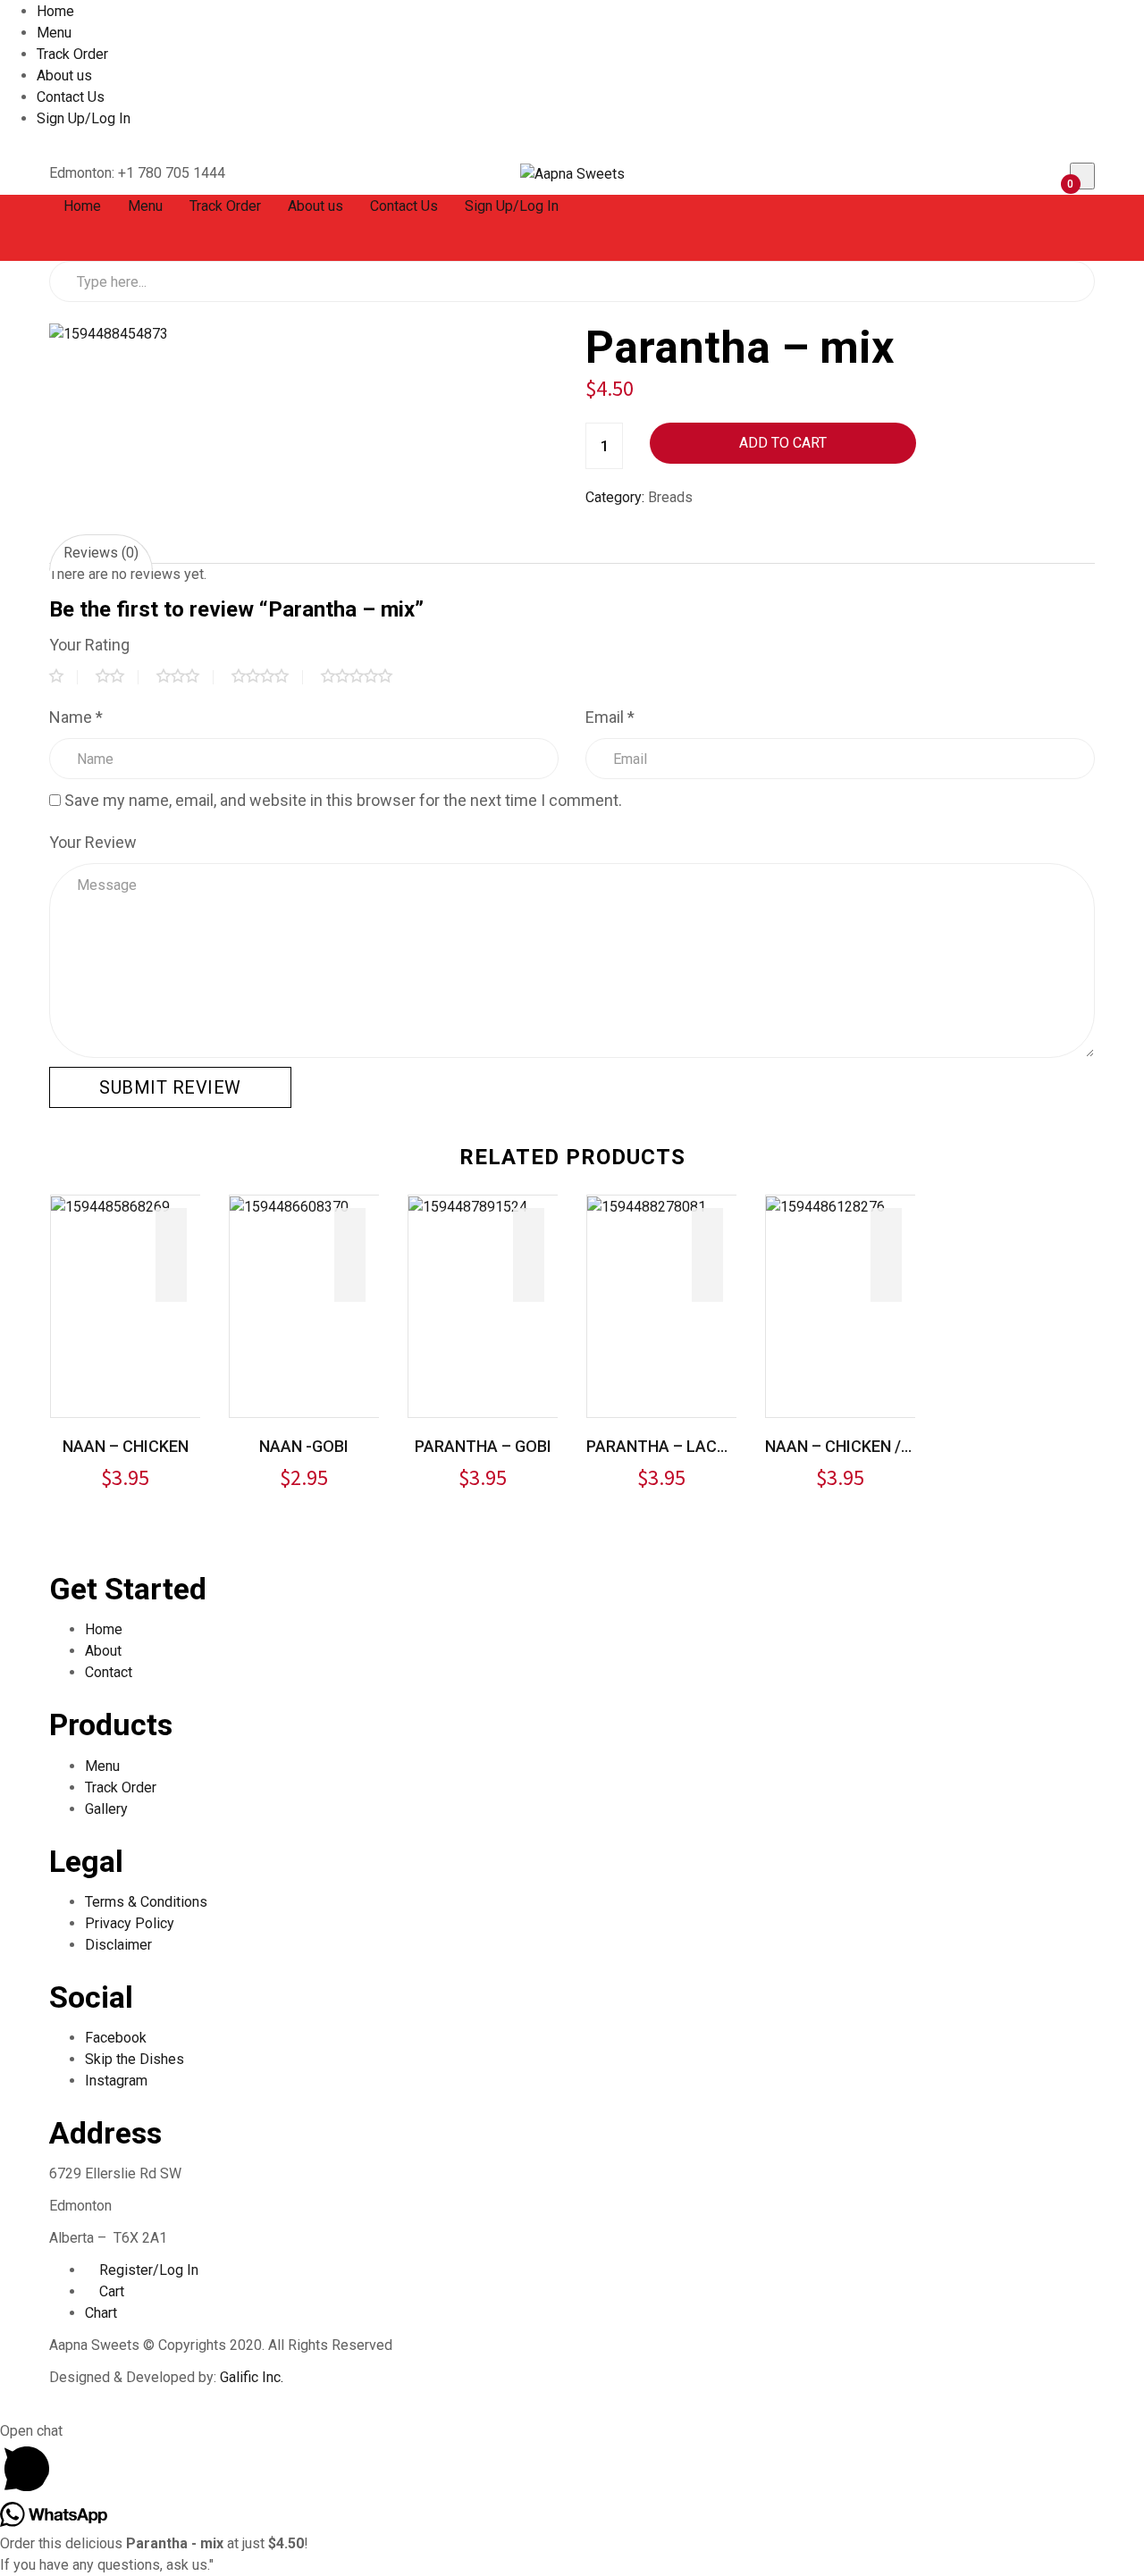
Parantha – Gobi (483, 1446)
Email (610, 717)
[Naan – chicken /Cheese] (825, 1206)
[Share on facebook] (593, 529)
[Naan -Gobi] (289, 1206)
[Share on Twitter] (624, 529)
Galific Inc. (252, 2377)
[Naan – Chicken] (110, 1206)
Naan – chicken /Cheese (840, 1446)
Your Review (93, 842)
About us (64, 76)
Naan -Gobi (304, 1446)
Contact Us (71, 97)
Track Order (72, 54)
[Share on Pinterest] (686, 529)
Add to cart (783, 443)
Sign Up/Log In (84, 118)
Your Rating (89, 645)
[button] (1061, 175)
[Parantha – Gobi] (468, 1206)
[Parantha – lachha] (647, 1206)
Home (55, 11)
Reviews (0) (101, 553)
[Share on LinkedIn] (655, 529)
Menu (54, 33)
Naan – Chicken (126, 1446)
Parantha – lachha (661, 1446)
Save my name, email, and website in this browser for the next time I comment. (343, 800)
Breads (670, 497)
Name (76, 717)
